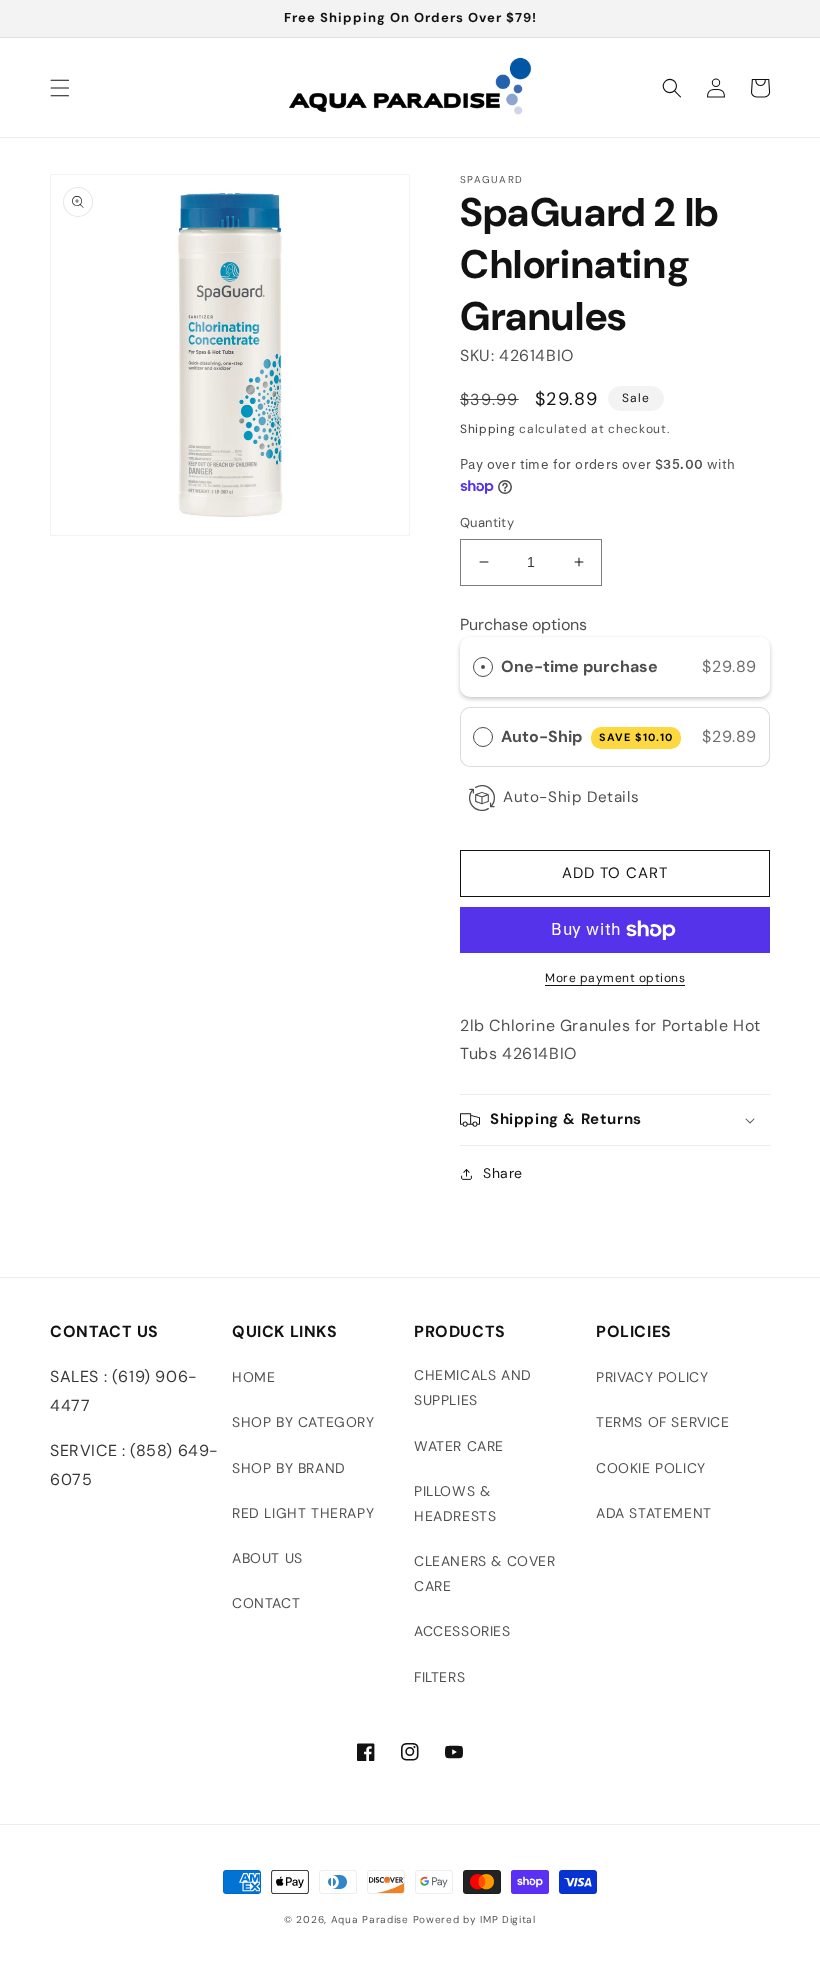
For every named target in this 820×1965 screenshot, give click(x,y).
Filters (439, 1677)
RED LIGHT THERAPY (303, 1513)
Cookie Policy (651, 1468)
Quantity (487, 522)
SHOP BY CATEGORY (303, 1422)
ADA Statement (654, 1513)
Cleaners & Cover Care (485, 1573)
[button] (60, 88)
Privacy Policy (652, 1377)
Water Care (459, 1446)
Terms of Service (663, 1422)
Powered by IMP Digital (474, 1919)
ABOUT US (267, 1558)
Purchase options (523, 624)
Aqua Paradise (370, 1919)
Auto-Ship (587, 736)
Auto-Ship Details (571, 797)
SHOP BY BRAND (289, 1468)
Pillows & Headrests (455, 1503)
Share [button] (503, 1173)
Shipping (488, 429)
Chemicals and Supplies (473, 1387)
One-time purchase (579, 666)
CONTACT (266, 1603)
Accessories (462, 1631)
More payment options (615, 978)
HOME (253, 1377)
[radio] (483, 667)
